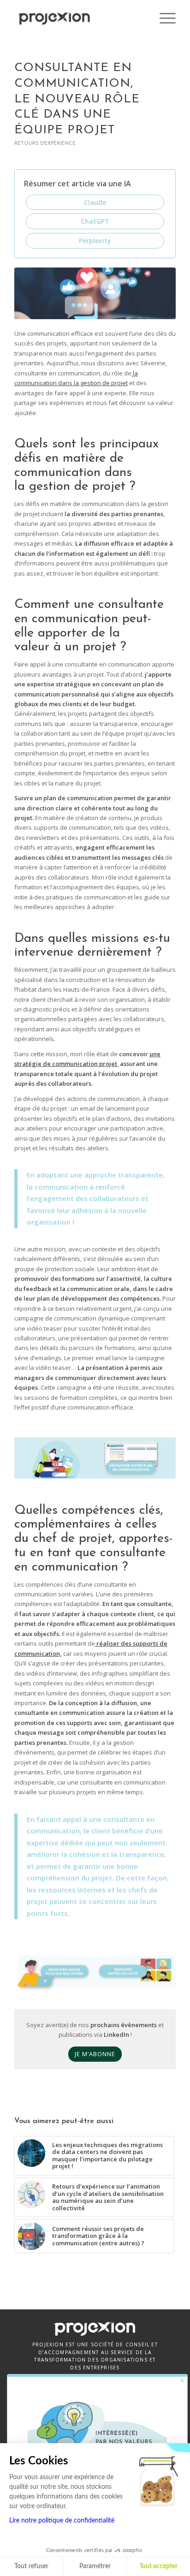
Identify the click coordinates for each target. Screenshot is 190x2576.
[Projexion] (79, 18)
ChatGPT (95, 221)
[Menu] (163, 18)
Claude (95, 202)
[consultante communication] (95, 293)
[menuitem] (163, 18)
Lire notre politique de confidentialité (62, 2521)
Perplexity (95, 241)
